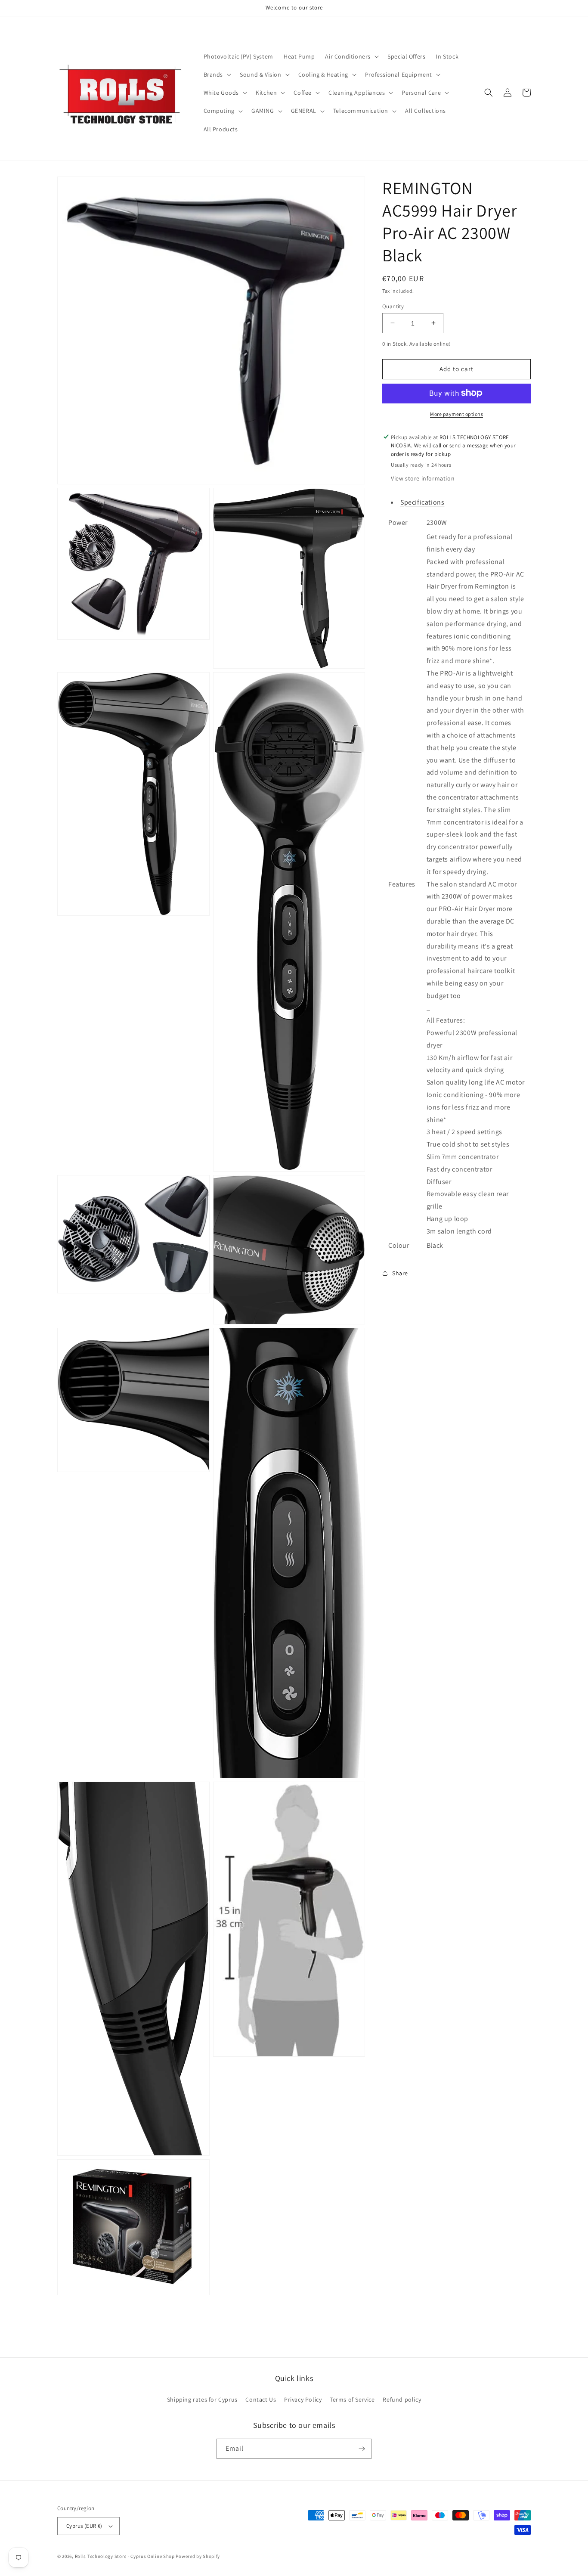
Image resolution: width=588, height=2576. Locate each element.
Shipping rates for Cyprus (202, 2399)
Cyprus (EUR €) (84, 2526)
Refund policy (402, 2399)
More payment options (456, 414)
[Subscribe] (362, 2449)
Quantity (393, 306)
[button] (351, 56)
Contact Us (261, 2399)
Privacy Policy (303, 2399)
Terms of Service (352, 2399)
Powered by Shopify (198, 2556)
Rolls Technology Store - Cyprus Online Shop (125, 2556)
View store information (423, 478)
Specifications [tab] (422, 502)
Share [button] (400, 1273)
